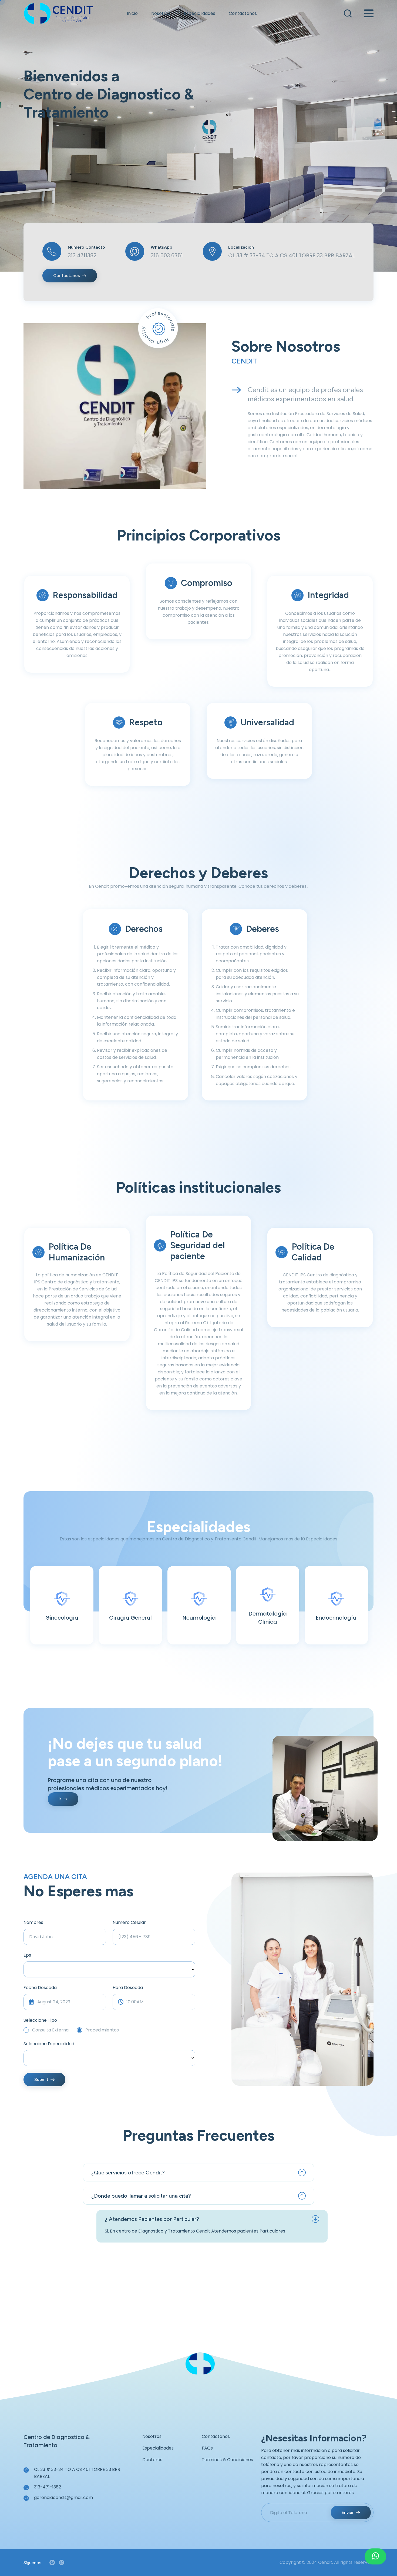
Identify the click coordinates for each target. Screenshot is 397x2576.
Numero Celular (129, 1922)
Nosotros (161, 13)
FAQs (207, 2448)
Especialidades (200, 13)
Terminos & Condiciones (227, 2460)
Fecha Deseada (40, 1988)
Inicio (132, 13)
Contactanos (243, 13)
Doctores (152, 2460)
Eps (27, 1955)
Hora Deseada (128, 1988)
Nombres (33, 1922)
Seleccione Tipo (40, 2020)
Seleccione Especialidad (49, 2044)
